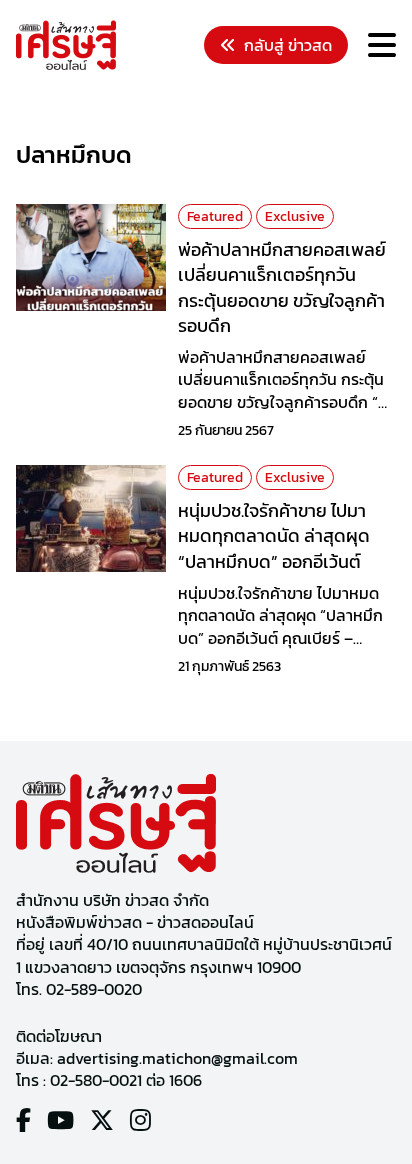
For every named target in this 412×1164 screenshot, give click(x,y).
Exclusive (295, 216)
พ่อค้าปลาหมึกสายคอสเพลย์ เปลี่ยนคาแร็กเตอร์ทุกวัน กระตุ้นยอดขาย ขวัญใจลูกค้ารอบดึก (282, 287)
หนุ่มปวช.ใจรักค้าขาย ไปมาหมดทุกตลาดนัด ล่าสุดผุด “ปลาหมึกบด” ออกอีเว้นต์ (274, 535)
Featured (215, 216)
